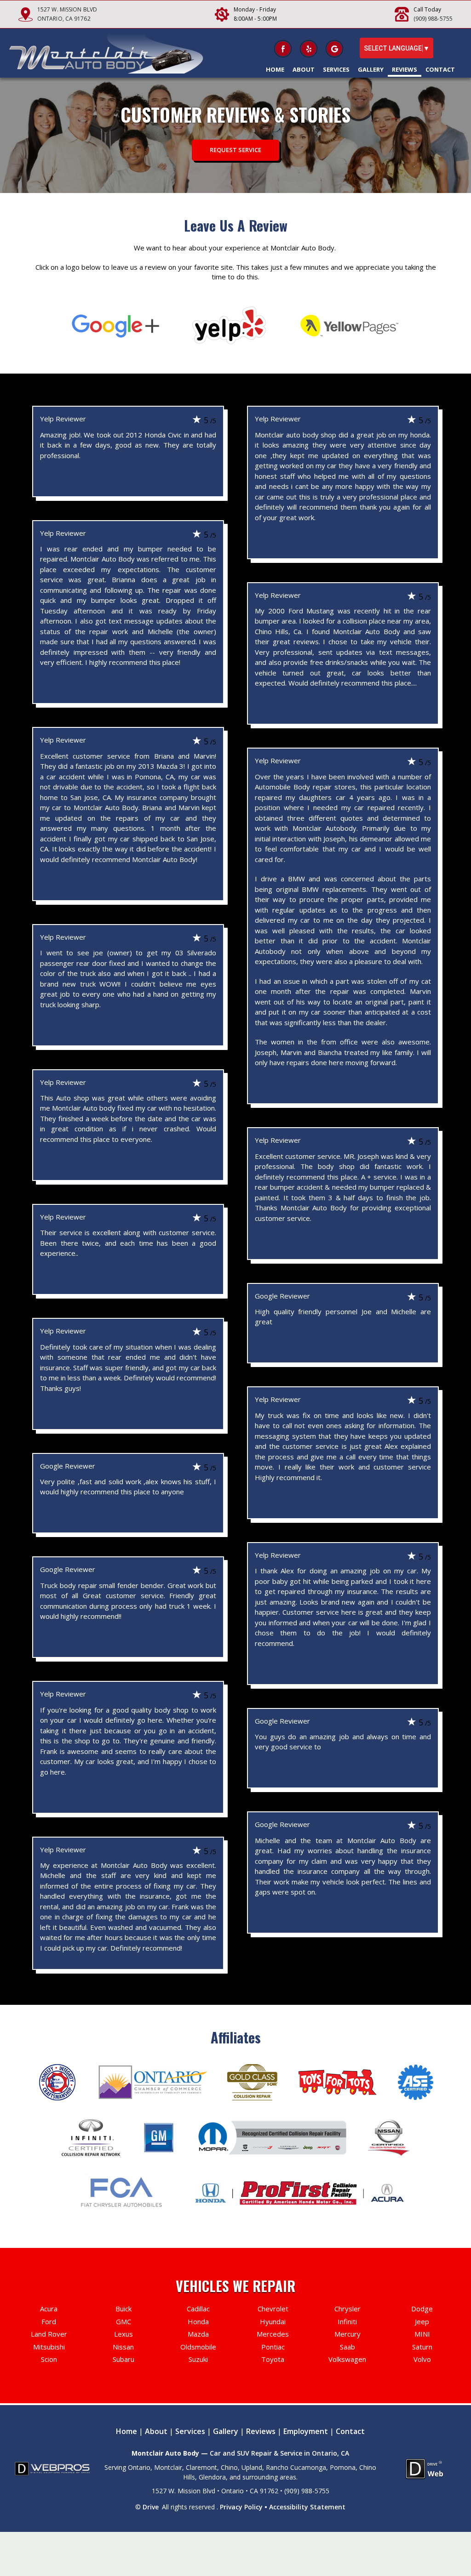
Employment (306, 2431)
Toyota (273, 2359)
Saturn (422, 2347)
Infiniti (347, 2321)
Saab (348, 2347)
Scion (49, 2359)
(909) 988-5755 (433, 19)
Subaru (123, 2359)
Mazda (198, 2334)
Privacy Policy (241, 2507)
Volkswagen (347, 2359)
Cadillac (198, 2309)
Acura (49, 2309)
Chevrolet (273, 2309)
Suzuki (198, 2359)
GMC (123, 2321)
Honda (198, 2321)
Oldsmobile (198, 2347)
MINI (422, 2334)
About (304, 69)
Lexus (123, 2334)
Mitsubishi (49, 2347)
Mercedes (273, 2334)
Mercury (348, 2334)
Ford (49, 2321)
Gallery (371, 69)
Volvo (422, 2359)
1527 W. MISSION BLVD (67, 9)
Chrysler (348, 2309)
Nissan (123, 2347)
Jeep (422, 2321)
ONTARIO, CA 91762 (64, 19)
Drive (151, 2507)
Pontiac (273, 2347)
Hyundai (273, 2321)
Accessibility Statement (307, 2507)
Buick (123, 2309)
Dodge (422, 2309)
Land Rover (49, 2334)
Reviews (405, 69)
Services (336, 69)
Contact (440, 69)
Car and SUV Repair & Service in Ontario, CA (279, 2453)
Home (275, 69)
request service (235, 150)
